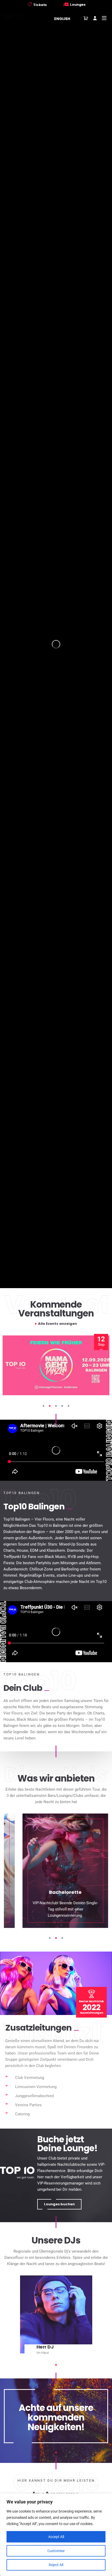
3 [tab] (56, 1406)
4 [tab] (62, 1406)
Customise (56, 2551)
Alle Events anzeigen (57, 1324)
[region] (56, 2535)
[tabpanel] (56, 1365)
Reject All (56, 2565)
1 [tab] (43, 1406)
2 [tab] (50, 1406)
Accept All (56, 2537)
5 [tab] (69, 1406)
